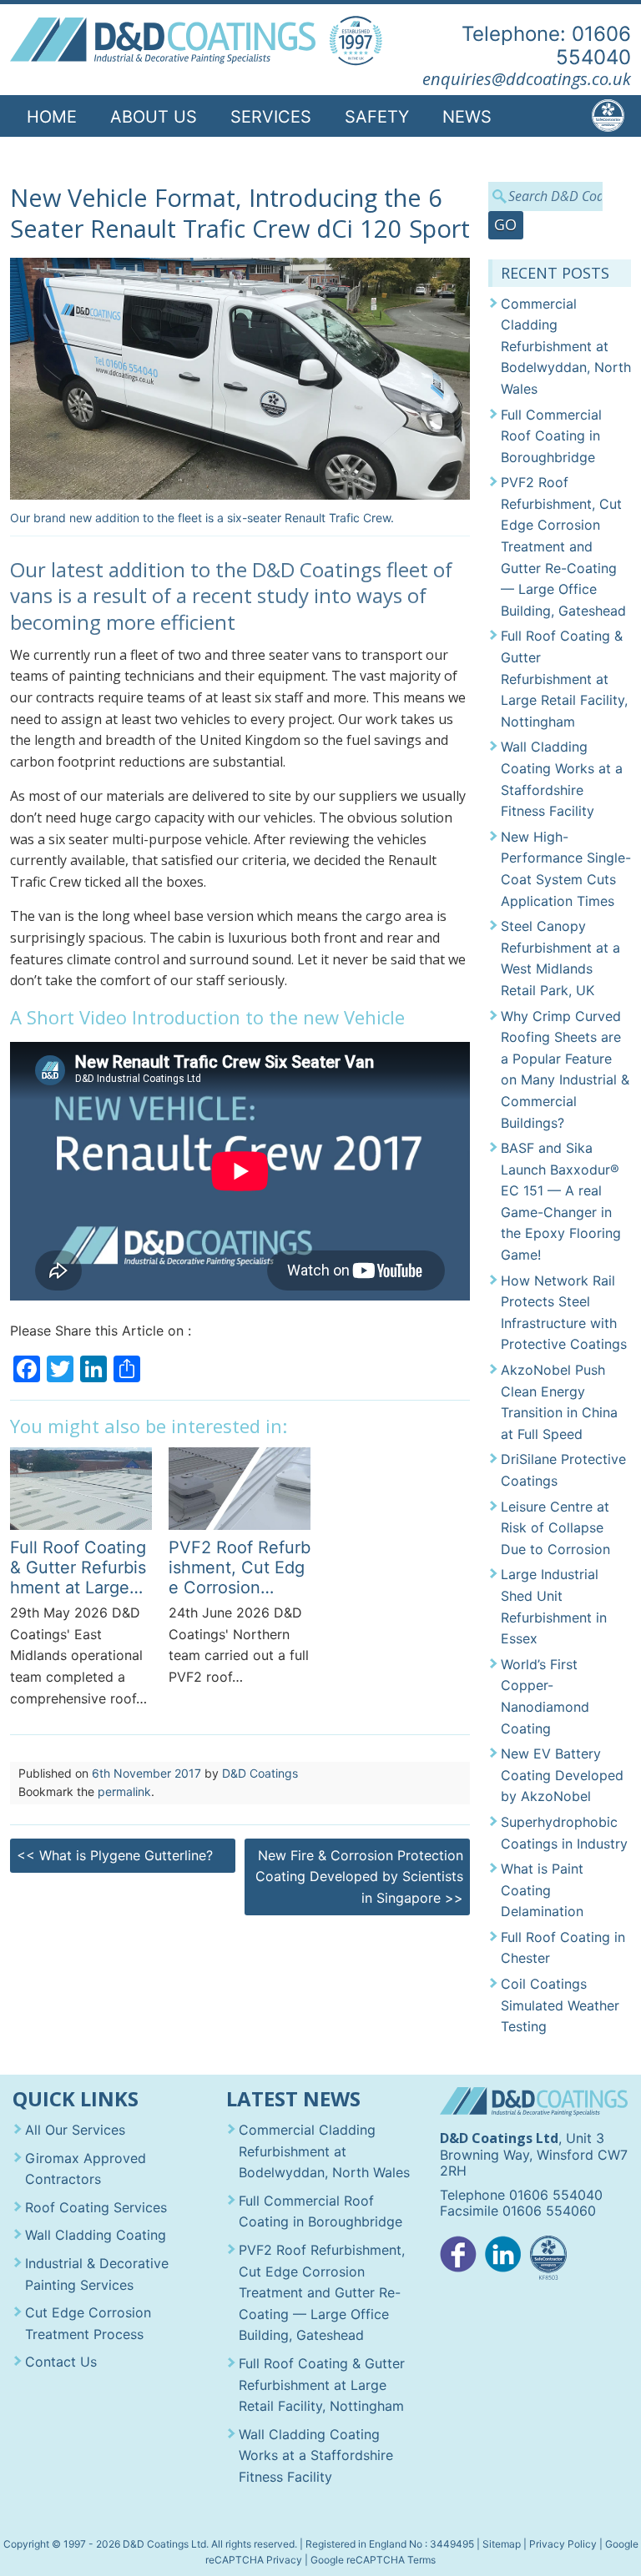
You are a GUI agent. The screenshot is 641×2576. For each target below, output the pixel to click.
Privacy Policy (563, 2544)
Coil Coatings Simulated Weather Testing (560, 2005)
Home (52, 117)
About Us (154, 117)
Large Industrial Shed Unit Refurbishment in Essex (554, 1606)
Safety (377, 117)
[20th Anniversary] (356, 41)
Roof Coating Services (96, 2207)
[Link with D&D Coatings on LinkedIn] (503, 2259)
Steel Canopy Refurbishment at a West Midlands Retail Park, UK (560, 958)
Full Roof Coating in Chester (563, 1948)
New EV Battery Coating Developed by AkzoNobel (562, 1775)
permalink (124, 1791)
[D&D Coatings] (163, 41)
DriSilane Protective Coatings (563, 1470)
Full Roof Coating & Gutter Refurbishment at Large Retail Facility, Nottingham (564, 678)
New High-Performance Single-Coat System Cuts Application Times (566, 869)
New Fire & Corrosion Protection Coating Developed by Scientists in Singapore (359, 1877)
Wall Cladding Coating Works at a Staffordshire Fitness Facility (562, 779)
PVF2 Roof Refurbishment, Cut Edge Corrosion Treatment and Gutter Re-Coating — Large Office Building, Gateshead (563, 546)
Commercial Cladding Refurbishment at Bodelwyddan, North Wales (566, 346)
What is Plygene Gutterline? (115, 1855)
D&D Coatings (260, 1773)
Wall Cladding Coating (96, 2235)
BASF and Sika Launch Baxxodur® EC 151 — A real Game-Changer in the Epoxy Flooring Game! (561, 1201)
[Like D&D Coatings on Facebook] (458, 2259)
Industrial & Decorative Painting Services (97, 2274)
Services (271, 117)
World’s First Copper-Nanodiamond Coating (545, 1696)
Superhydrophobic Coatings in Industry (564, 1833)
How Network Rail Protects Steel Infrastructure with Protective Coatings (564, 1313)
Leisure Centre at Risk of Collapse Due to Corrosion (555, 1528)
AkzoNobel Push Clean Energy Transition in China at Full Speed (559, 1402)
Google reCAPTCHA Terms (373, 2560)
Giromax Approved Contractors (86, 2169)
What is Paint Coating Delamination (542, 1890)
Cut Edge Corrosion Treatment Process (88, 2323)
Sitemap (502, 2544)
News (467, 117)
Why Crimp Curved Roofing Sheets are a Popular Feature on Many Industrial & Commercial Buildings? (565, 1069)
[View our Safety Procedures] (548, 2259)
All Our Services (75, 2130)
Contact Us (81, 160)
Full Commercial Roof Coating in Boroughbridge (551, 436)
